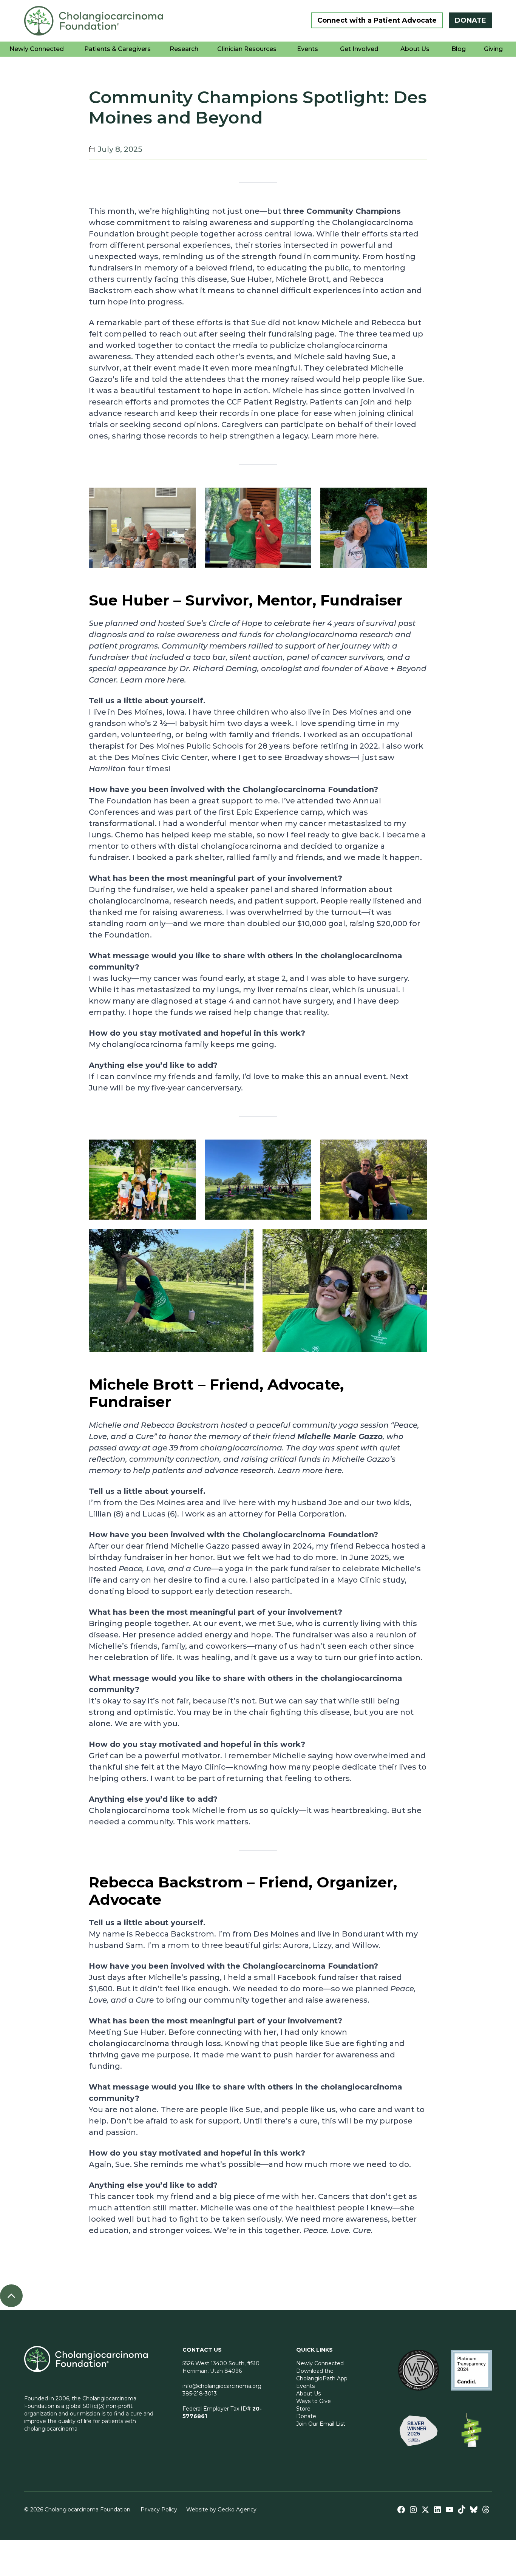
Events (305, 2386)
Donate (306, 2416)
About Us (308, 2394)
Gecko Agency (237, 2510)
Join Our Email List (321, 2424)
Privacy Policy (159, 2510)
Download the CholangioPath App (322, 2375)
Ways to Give (314, 2401)
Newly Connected (320, 2363)
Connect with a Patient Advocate (377, 20)
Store (303, 2409)
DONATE (470, 20)
